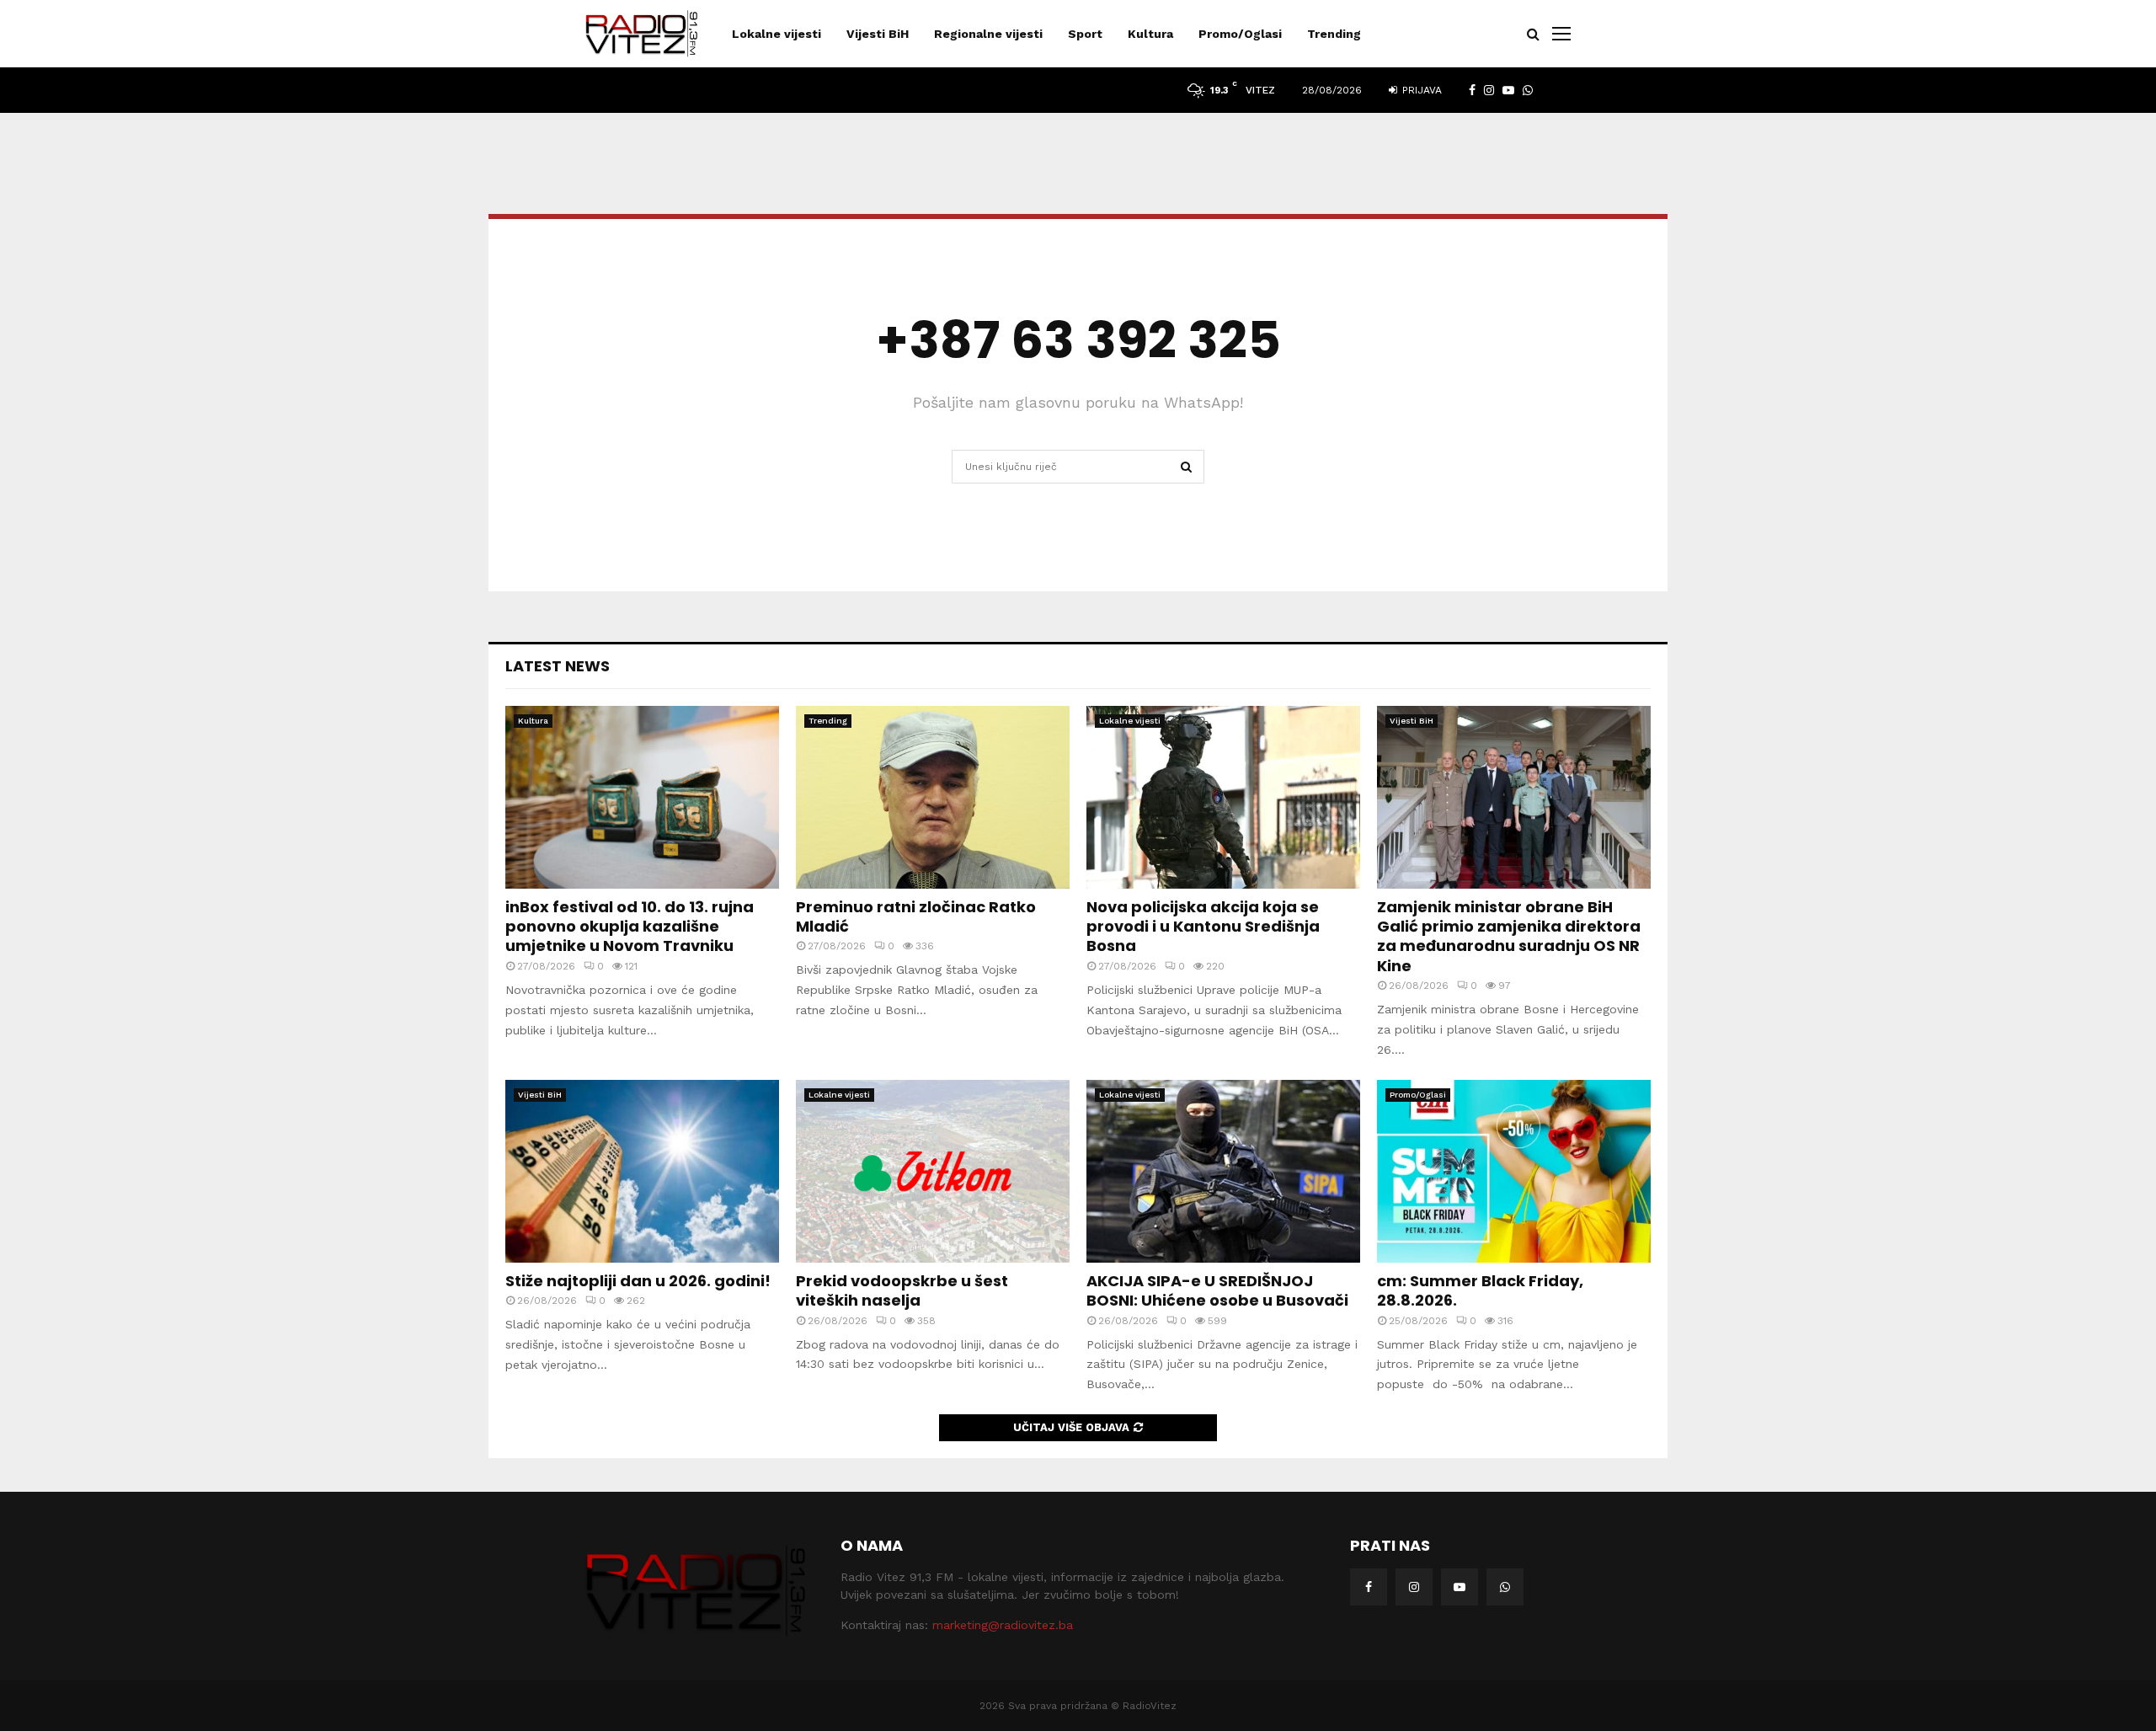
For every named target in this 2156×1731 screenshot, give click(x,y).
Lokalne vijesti (776, 34)
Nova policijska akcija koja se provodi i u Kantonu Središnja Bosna (1203, 927)
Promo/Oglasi (1240, 34)
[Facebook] (1369, 1587)
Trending (1334, 34)
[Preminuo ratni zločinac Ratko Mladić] (933, 797)
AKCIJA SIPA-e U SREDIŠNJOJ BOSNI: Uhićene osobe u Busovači (1217, 1290)
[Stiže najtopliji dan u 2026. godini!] (642, 1171)
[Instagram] (1414, 1587)
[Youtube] (1460, 1587)
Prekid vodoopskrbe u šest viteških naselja (902, 1290)
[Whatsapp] (1505, 1587)
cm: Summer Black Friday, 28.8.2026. (1480, 1290)
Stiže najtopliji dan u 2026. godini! (638, 1281)
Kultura (1150, 34)
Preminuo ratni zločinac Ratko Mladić (916, 916)
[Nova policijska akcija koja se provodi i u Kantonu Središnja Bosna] (1223, 797)
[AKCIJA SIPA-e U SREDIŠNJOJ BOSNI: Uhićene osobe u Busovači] (1223, 1171)
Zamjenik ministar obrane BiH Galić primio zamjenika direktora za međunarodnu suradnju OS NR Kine (1509, 936)
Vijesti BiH (878, 34)
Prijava (1420, 90)
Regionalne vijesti (988, 34)
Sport (1085, 34)
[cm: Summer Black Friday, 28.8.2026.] (1514, 1171)
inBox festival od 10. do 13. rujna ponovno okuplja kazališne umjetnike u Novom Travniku (630, 927)
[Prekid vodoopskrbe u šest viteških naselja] (933, 1171)
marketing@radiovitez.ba (1003, 1625)
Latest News (558, 666)
